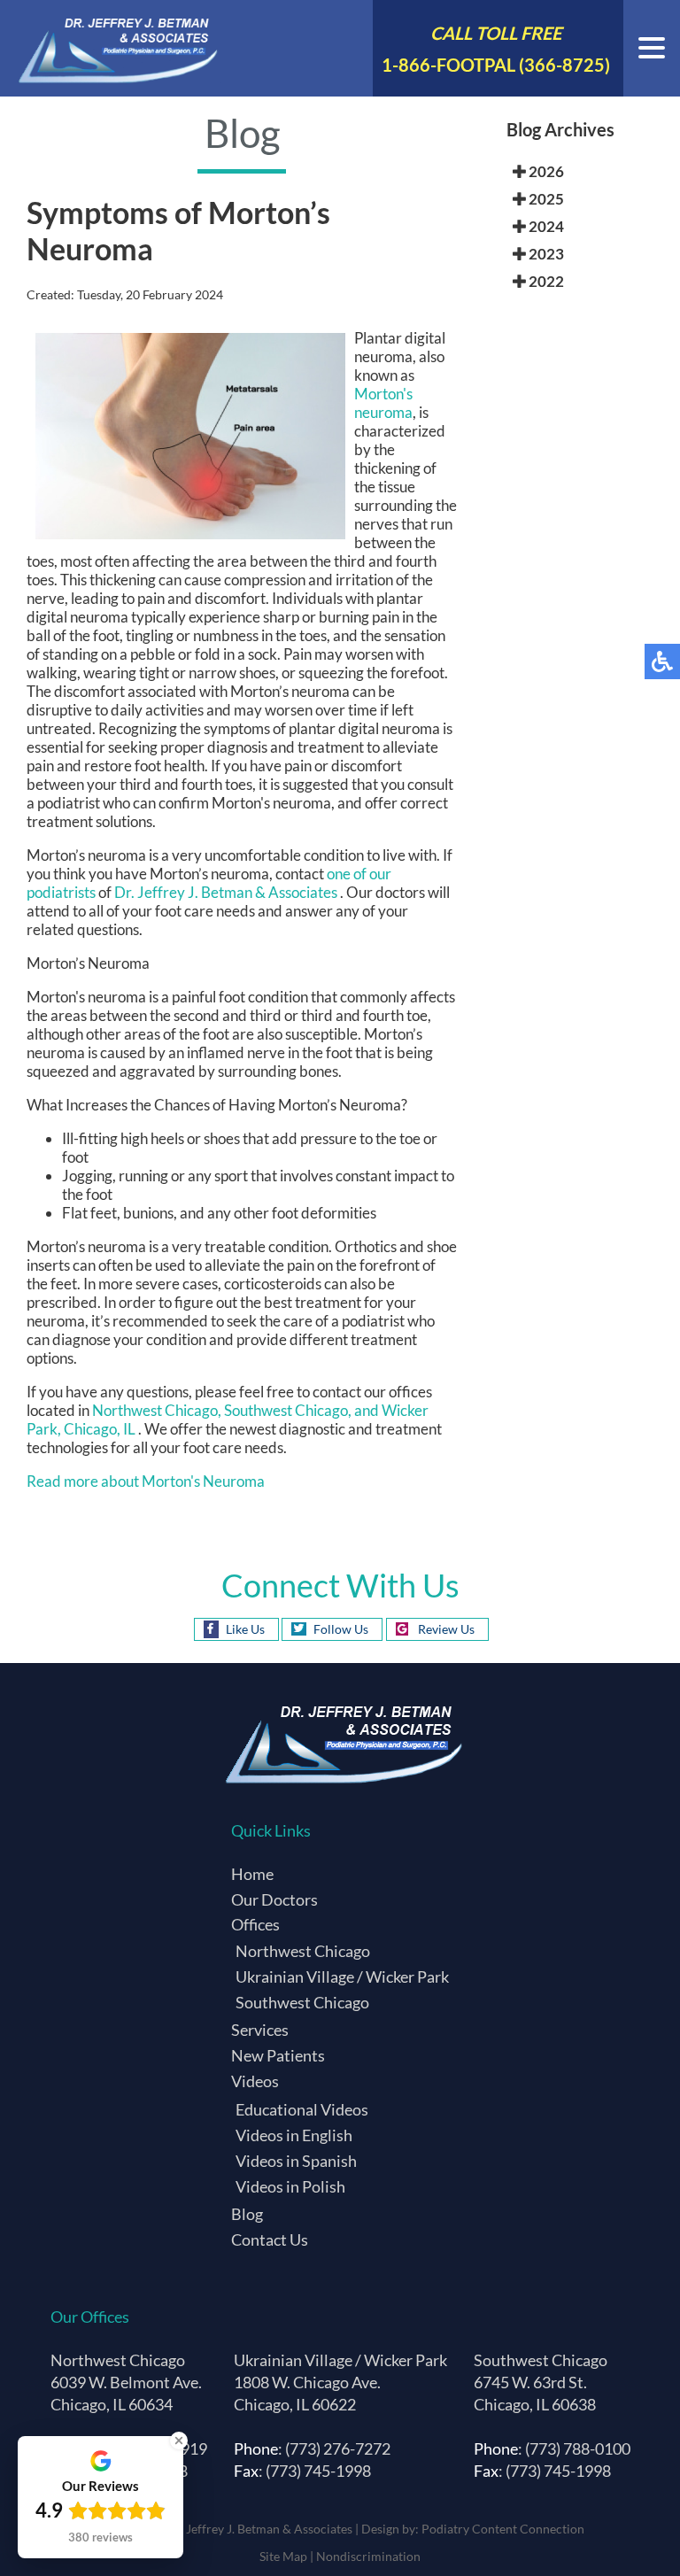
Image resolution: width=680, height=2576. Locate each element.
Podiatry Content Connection (503, 2529)
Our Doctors (274, 1899)
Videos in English (294, 2135)
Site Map (283, 2556)
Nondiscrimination (368, 2556)
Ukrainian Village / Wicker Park (342, 1976)
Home (252, 1874)
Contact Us (270, 2239)
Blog (247, 2214)
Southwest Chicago (302, 2002)
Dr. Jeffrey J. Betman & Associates (227, 892)
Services (260, 2030)
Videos (255, 2081)
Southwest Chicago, (289, 1410)
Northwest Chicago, (157, 1410)
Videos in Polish (290, 2186)
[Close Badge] (179, 2441)
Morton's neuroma (383, 403)
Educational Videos (302, 2109)
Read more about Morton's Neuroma (146, 1481)
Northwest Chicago (303, 1951)
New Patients (278, 2055)
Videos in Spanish (296, 2161)
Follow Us (341, 1629)
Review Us (446, 1629)
